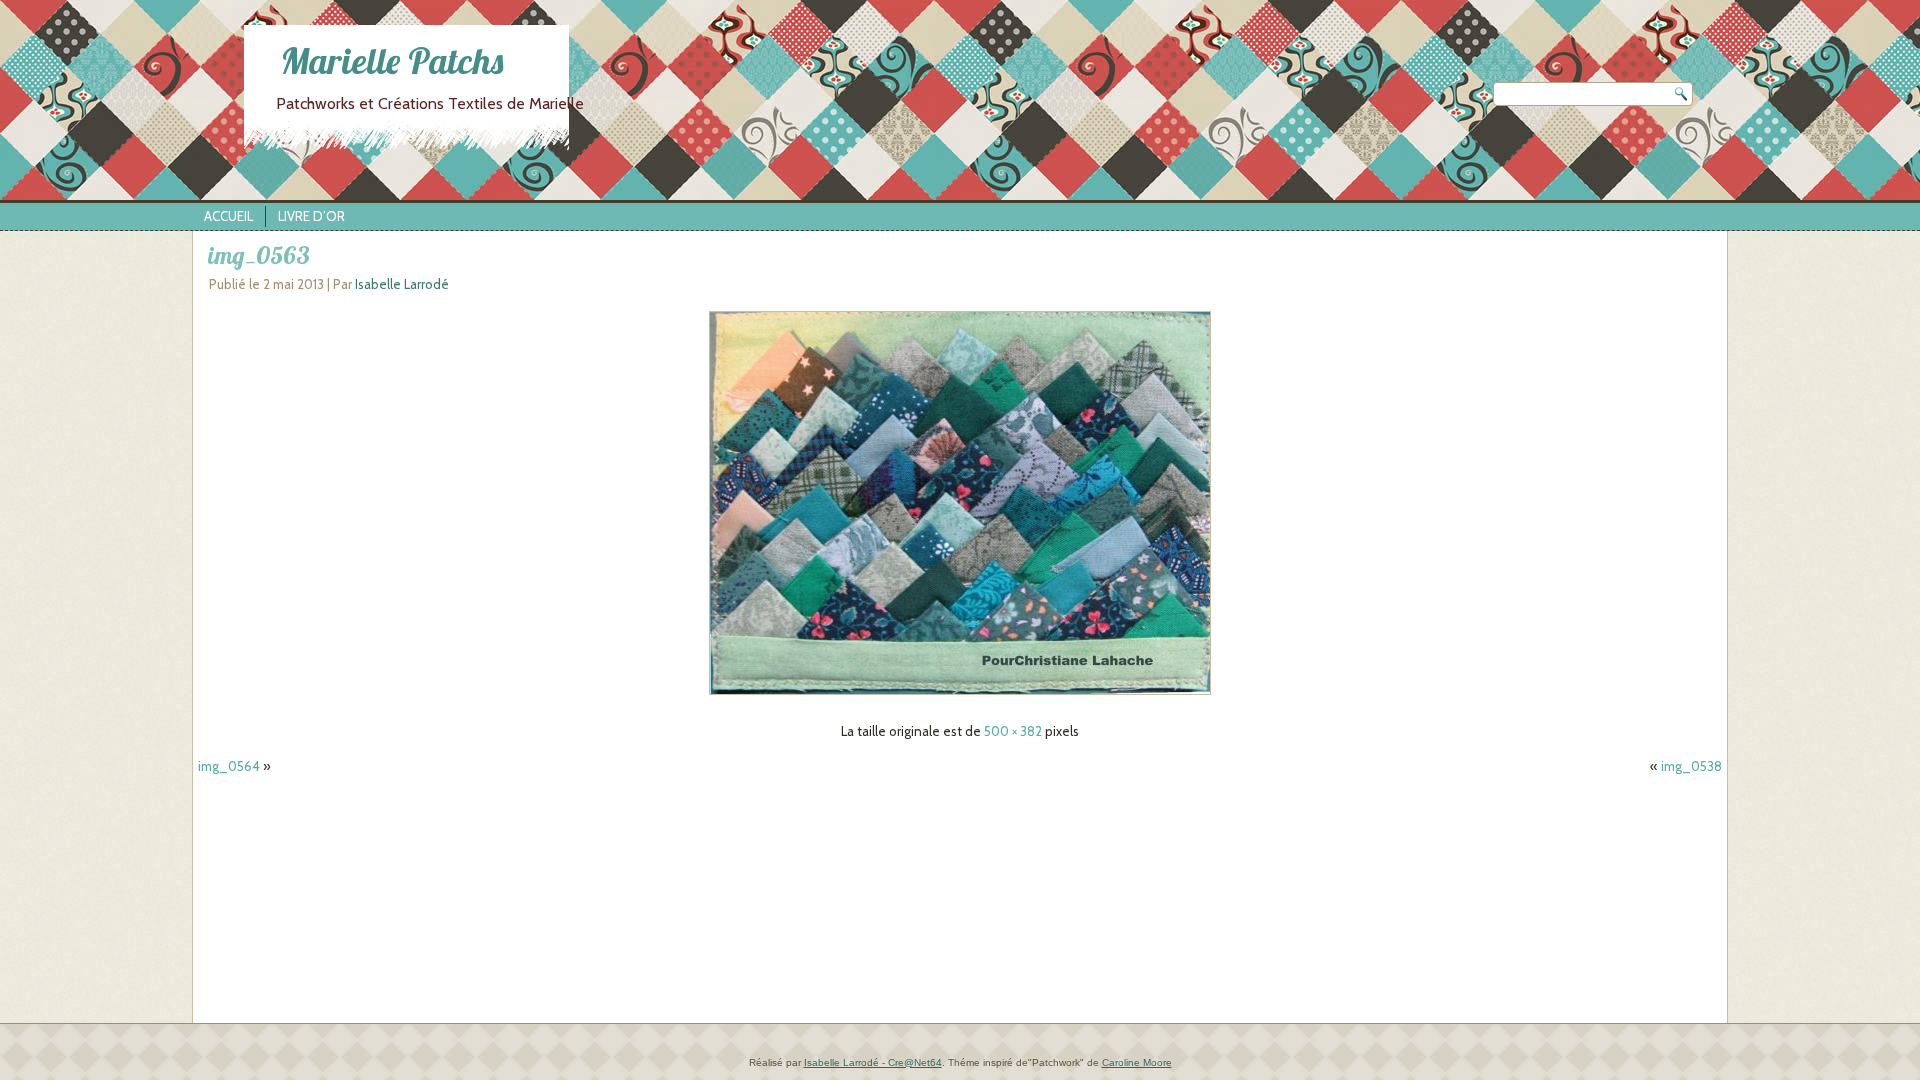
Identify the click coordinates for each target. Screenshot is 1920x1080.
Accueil (228, 216)
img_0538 (1691, 766)
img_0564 (229, 766)
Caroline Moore (1137, 1062)
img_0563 (259, 255)
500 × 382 (1013, 731)
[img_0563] (960, 695)
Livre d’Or (311, 216)
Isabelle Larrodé (402, 284)
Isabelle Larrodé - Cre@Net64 (873, 1062)
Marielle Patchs (392, 60)
